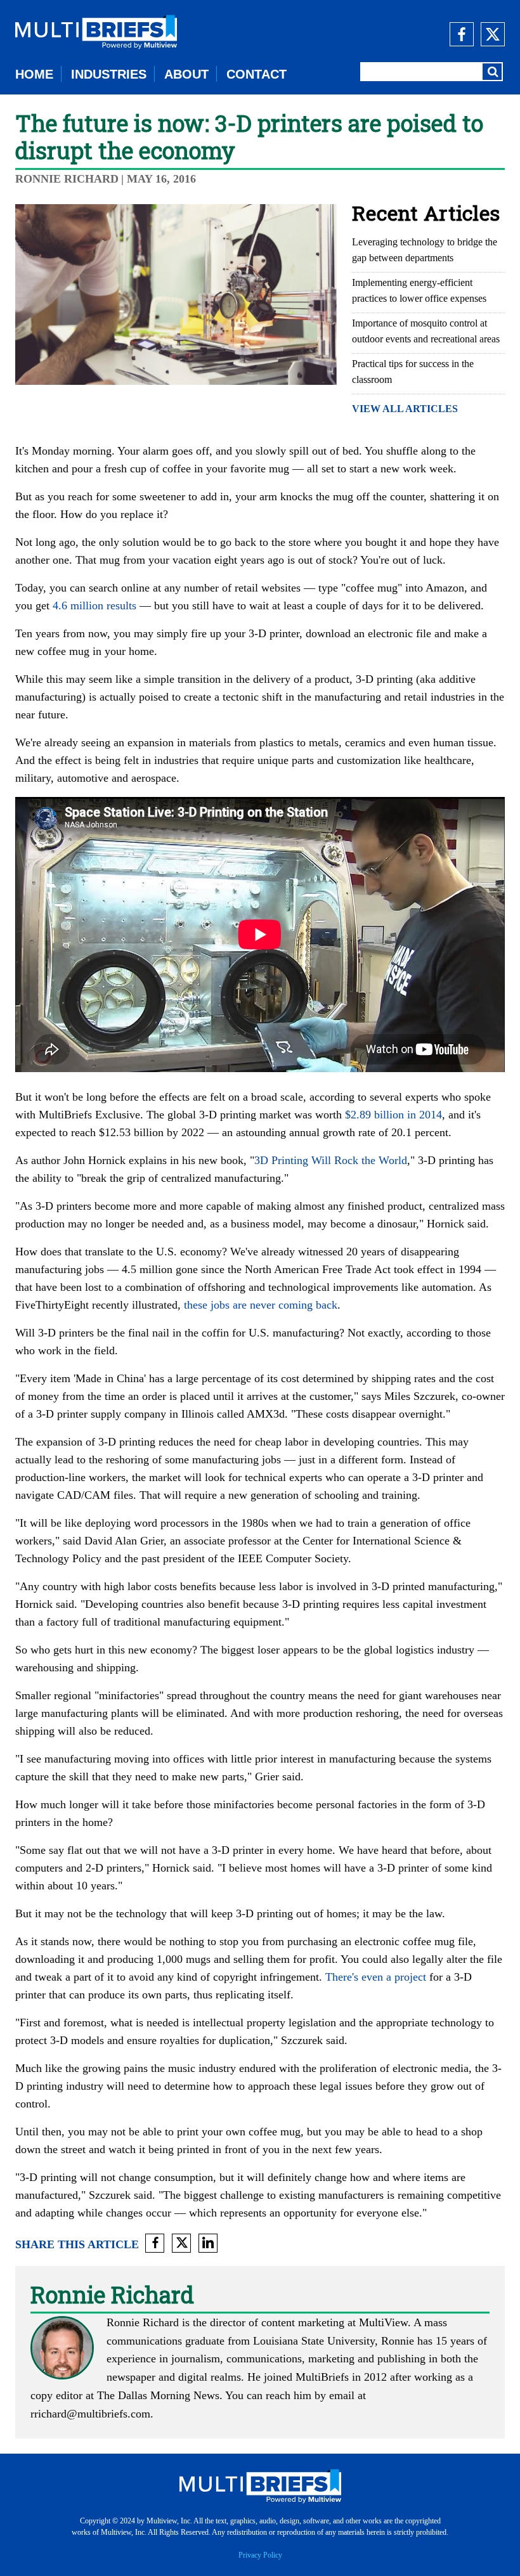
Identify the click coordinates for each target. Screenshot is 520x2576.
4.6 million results (94, 605)
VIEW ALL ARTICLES (405, 409)
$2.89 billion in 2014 (393, 1115)
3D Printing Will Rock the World (331, 1160)
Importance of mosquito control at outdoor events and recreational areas (426, 331)
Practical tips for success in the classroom (413, 372)
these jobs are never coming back (261, 1305)
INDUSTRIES (109, 74)
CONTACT (257, 74)
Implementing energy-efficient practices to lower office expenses (419, 290)
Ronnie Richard (67, 179)
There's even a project (376, 1977)
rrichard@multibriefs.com (90, 2414)
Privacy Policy (260, 2555)
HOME (34, 74)
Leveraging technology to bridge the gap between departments (425, 250)
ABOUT (186, 74)
